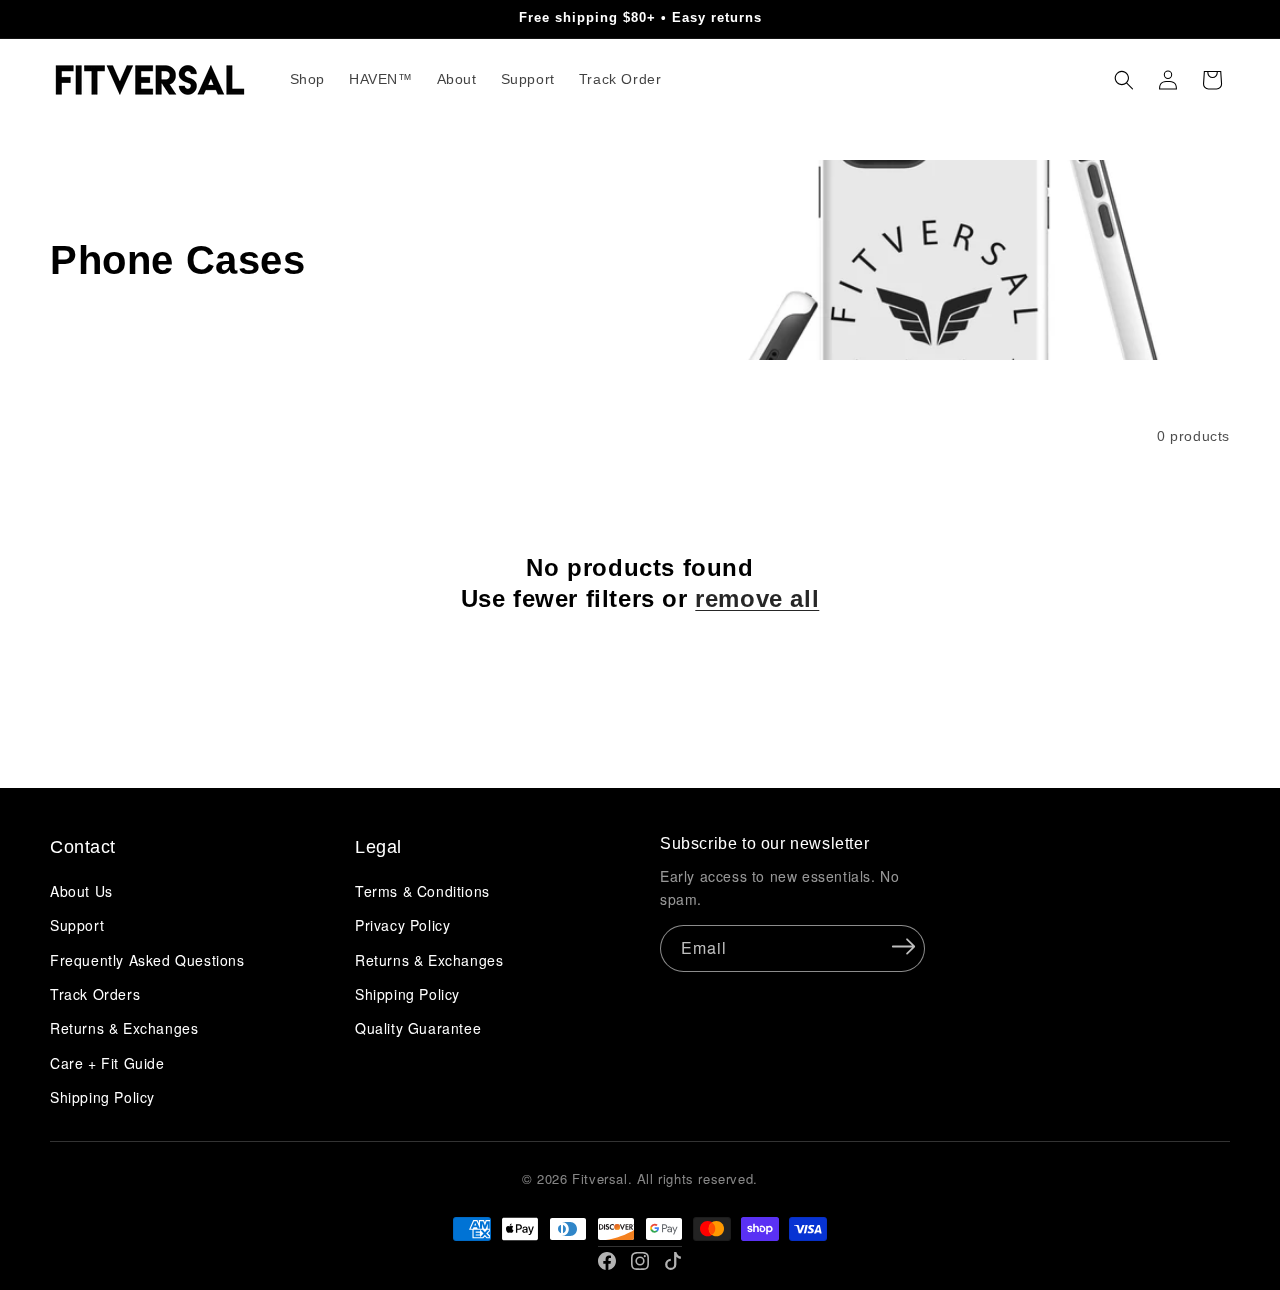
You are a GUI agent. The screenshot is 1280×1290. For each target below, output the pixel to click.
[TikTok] (673, 1261)
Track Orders (95, 994)
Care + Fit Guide (107, 1063)
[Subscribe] (903, 947)
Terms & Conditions (422, 891)
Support (77, 925)
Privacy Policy (402, 925)
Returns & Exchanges (124, 1028)
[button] (1124, 80)
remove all (757, 598)
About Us (81, 891)
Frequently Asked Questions (147, 960)
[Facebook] (607, 1261)
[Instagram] (640, 1261)
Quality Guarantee (418, 1028)
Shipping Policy (102, 1097)
